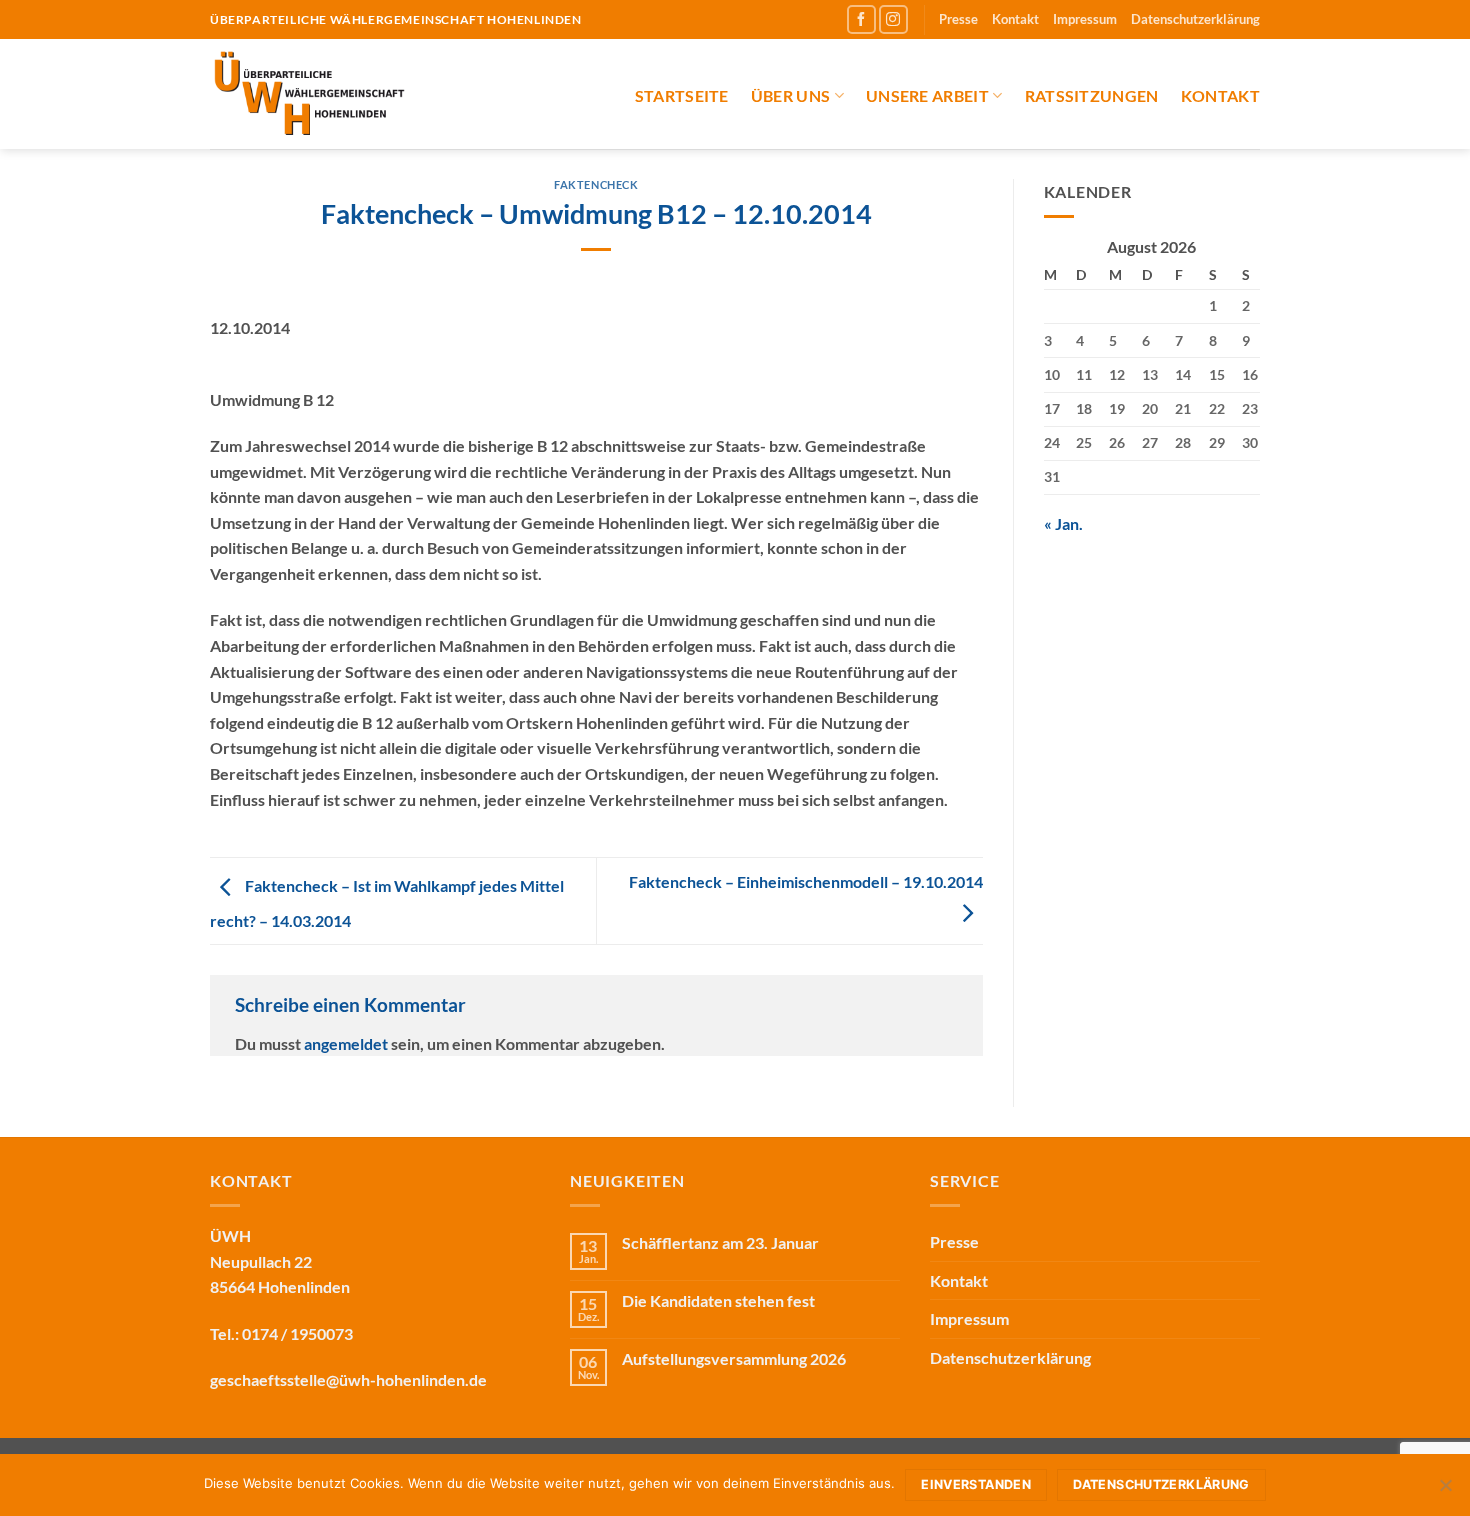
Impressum (1085, 19)
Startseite (682, 95)
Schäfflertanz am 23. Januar (720, 1242)
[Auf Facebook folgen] (861, 19)
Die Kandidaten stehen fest (718, 1300)
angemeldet (346, 1043)
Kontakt (1015, 19)
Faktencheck (596, 184)
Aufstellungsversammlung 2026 (734, 1358)
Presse (958, 19)
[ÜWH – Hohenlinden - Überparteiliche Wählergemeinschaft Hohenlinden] (351, 94)
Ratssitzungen (1092, 95)
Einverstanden (976, 1484)
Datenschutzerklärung (1195, 19)
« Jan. (1063, 523)
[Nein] (1445, 1491)
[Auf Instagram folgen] (893, 19)
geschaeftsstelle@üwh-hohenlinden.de (348, 1379)
